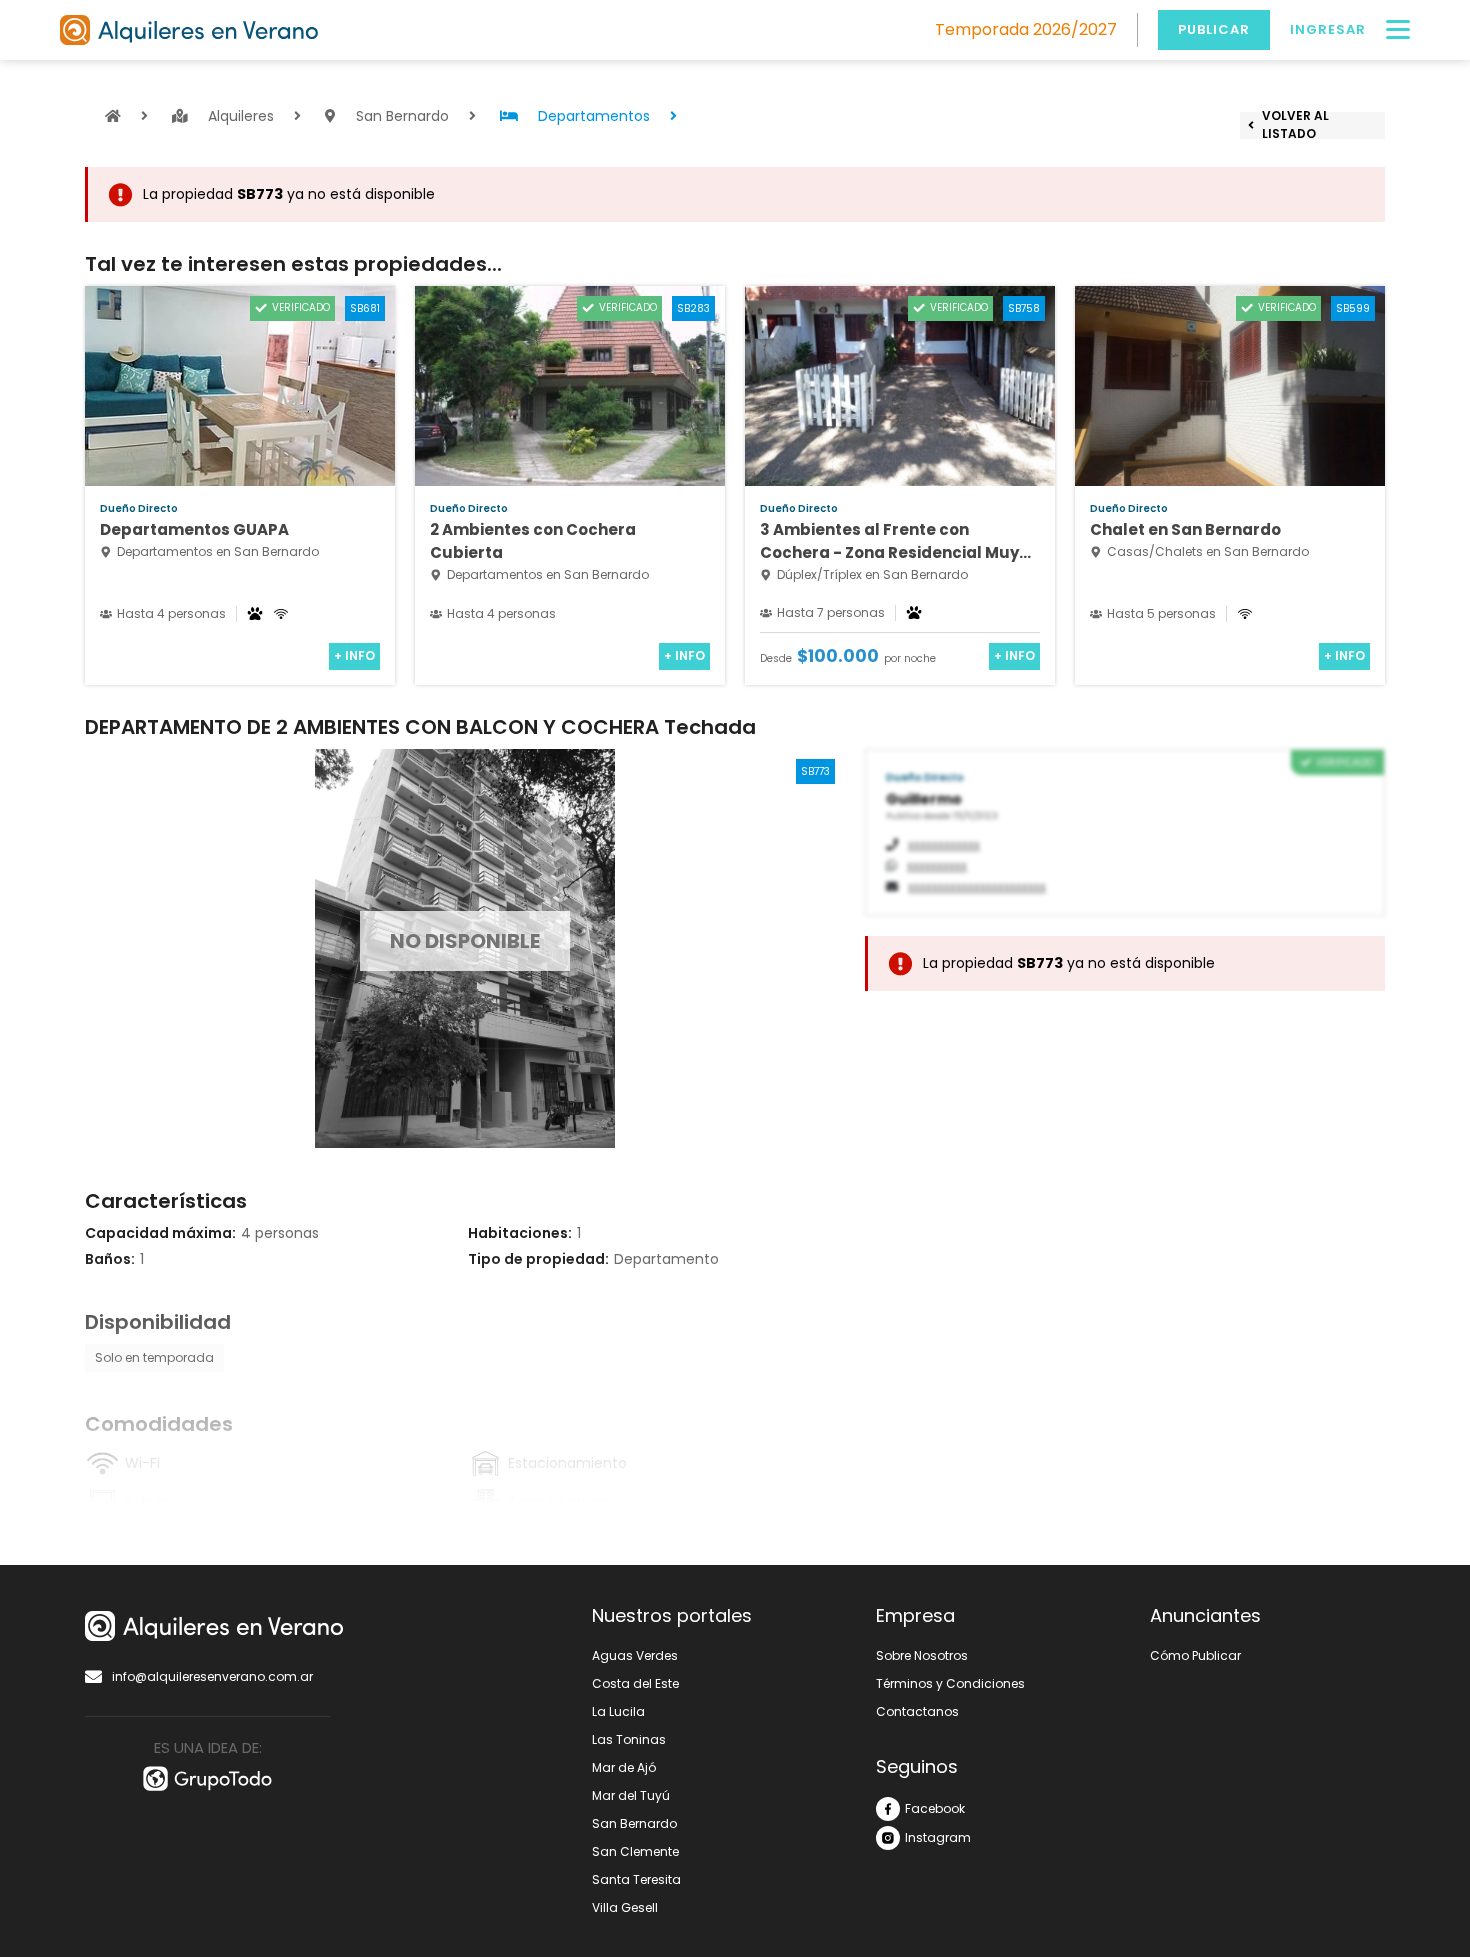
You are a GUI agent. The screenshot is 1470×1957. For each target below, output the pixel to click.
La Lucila (618, 1711)
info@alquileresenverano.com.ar (212, 1676)
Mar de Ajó (624, 1767)
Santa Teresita (636, 1879)
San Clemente (635, 1851)
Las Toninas (629, 1739)
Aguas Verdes (635, 1655)
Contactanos (917, 1711)
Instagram (938, 1837)
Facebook (935, 1808)
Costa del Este (635, 1683)
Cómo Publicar (1195, 1655)
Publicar (1214, 29)
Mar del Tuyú (631, 1795)
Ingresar (1328, 29)
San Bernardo (634, 1823)
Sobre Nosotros (922, 1655)
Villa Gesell (625, 1907)
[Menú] (1398, 30)
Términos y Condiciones (950, 1683)
